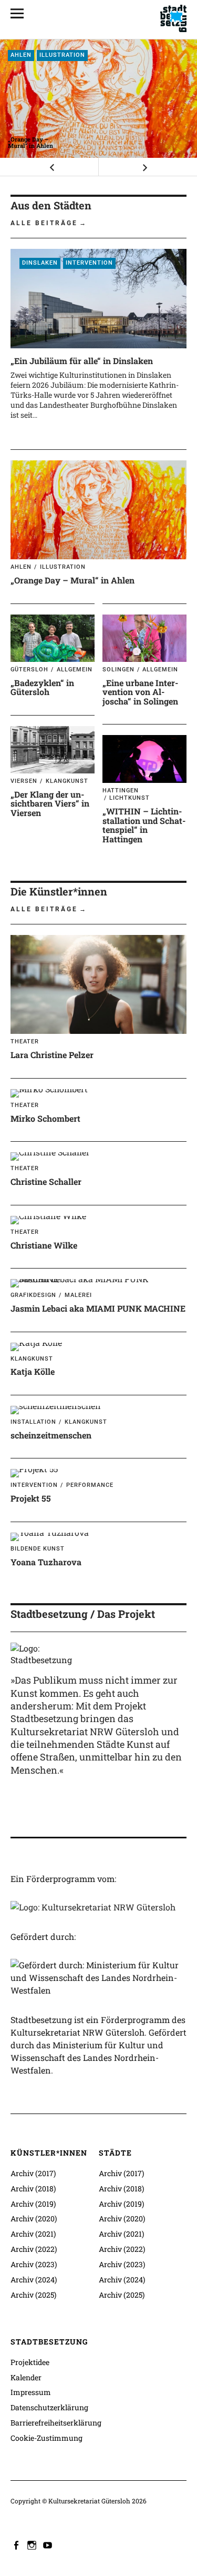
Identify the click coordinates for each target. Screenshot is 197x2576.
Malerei (78, 1295)
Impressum (31, 2392)
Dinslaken (40, 263)
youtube (49, 2544)
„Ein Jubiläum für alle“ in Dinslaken (82, 361)
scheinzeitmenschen (51, 1435)
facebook (17, 2544)
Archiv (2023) (34, 2264)
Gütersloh (29, 670)
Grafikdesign (33, 1295)
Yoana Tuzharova (46, 1562)
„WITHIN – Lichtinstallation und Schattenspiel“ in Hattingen (144, 825)
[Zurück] (49, 167)
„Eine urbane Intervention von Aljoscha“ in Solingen (140, 692)
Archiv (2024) (34, 2280)
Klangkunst (67, 781)
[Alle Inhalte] (21, 13)
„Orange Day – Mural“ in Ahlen (30, 142)
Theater (25, 1042)
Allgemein (75, 670)
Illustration (62, 55)
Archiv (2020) (34, 2218)
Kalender (26, 2377)
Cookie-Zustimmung (46, 2438)
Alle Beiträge (44, 223)
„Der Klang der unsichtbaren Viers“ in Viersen (50, 803)
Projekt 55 (31, 1498)
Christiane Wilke (44, 1245)
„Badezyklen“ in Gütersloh (42, 687)
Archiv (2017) (33, 2173)
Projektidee (30, 2362)
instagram (33, 2544)
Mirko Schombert (45, 1118)
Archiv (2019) (33, 2204)
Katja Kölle (33, 1371)
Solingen (118, 670)
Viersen (24, 781)
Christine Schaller (46, 1181)
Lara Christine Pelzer (52, 1055)
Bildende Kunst (38, 1549)
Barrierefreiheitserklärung (56, 2423)
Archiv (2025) (33, 2295)
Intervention (89, 263)
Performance (90, 1485)
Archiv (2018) (33, 2188)
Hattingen (121, 791)
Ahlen (21, 55)
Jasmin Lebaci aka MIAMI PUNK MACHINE (98, 1308)
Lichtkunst (129, 798)
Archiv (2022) (34, 2249)
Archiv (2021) (33, 2234)
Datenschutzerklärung (49, 2407)
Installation (33, 1422)
